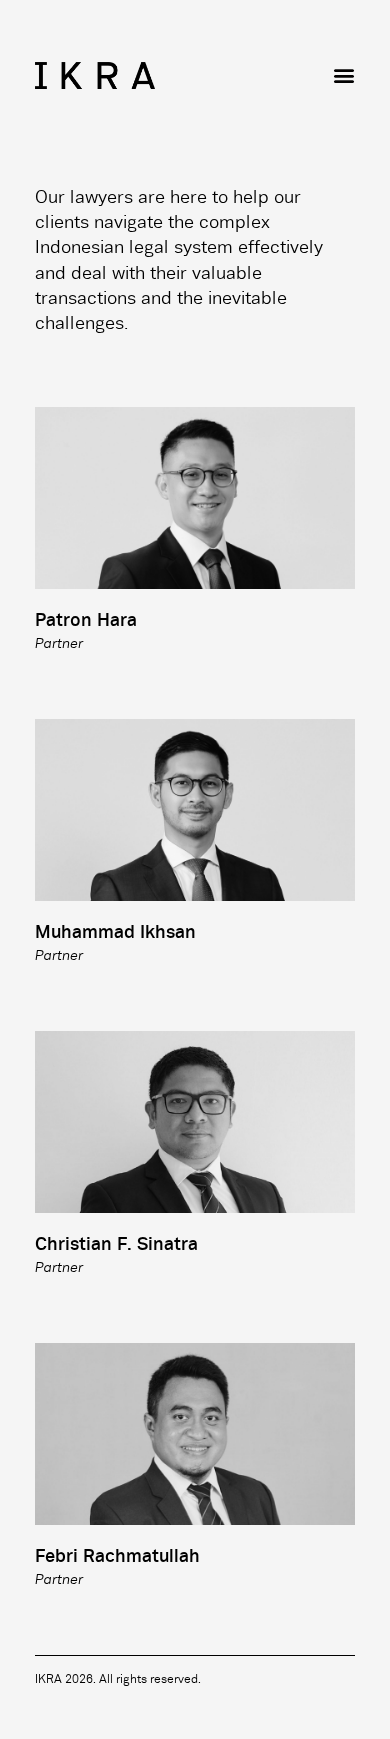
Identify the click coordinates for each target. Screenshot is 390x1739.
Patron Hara (86, 621)
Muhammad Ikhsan (115, 933)
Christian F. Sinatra (116, 1245)
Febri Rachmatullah (117, 1557)
